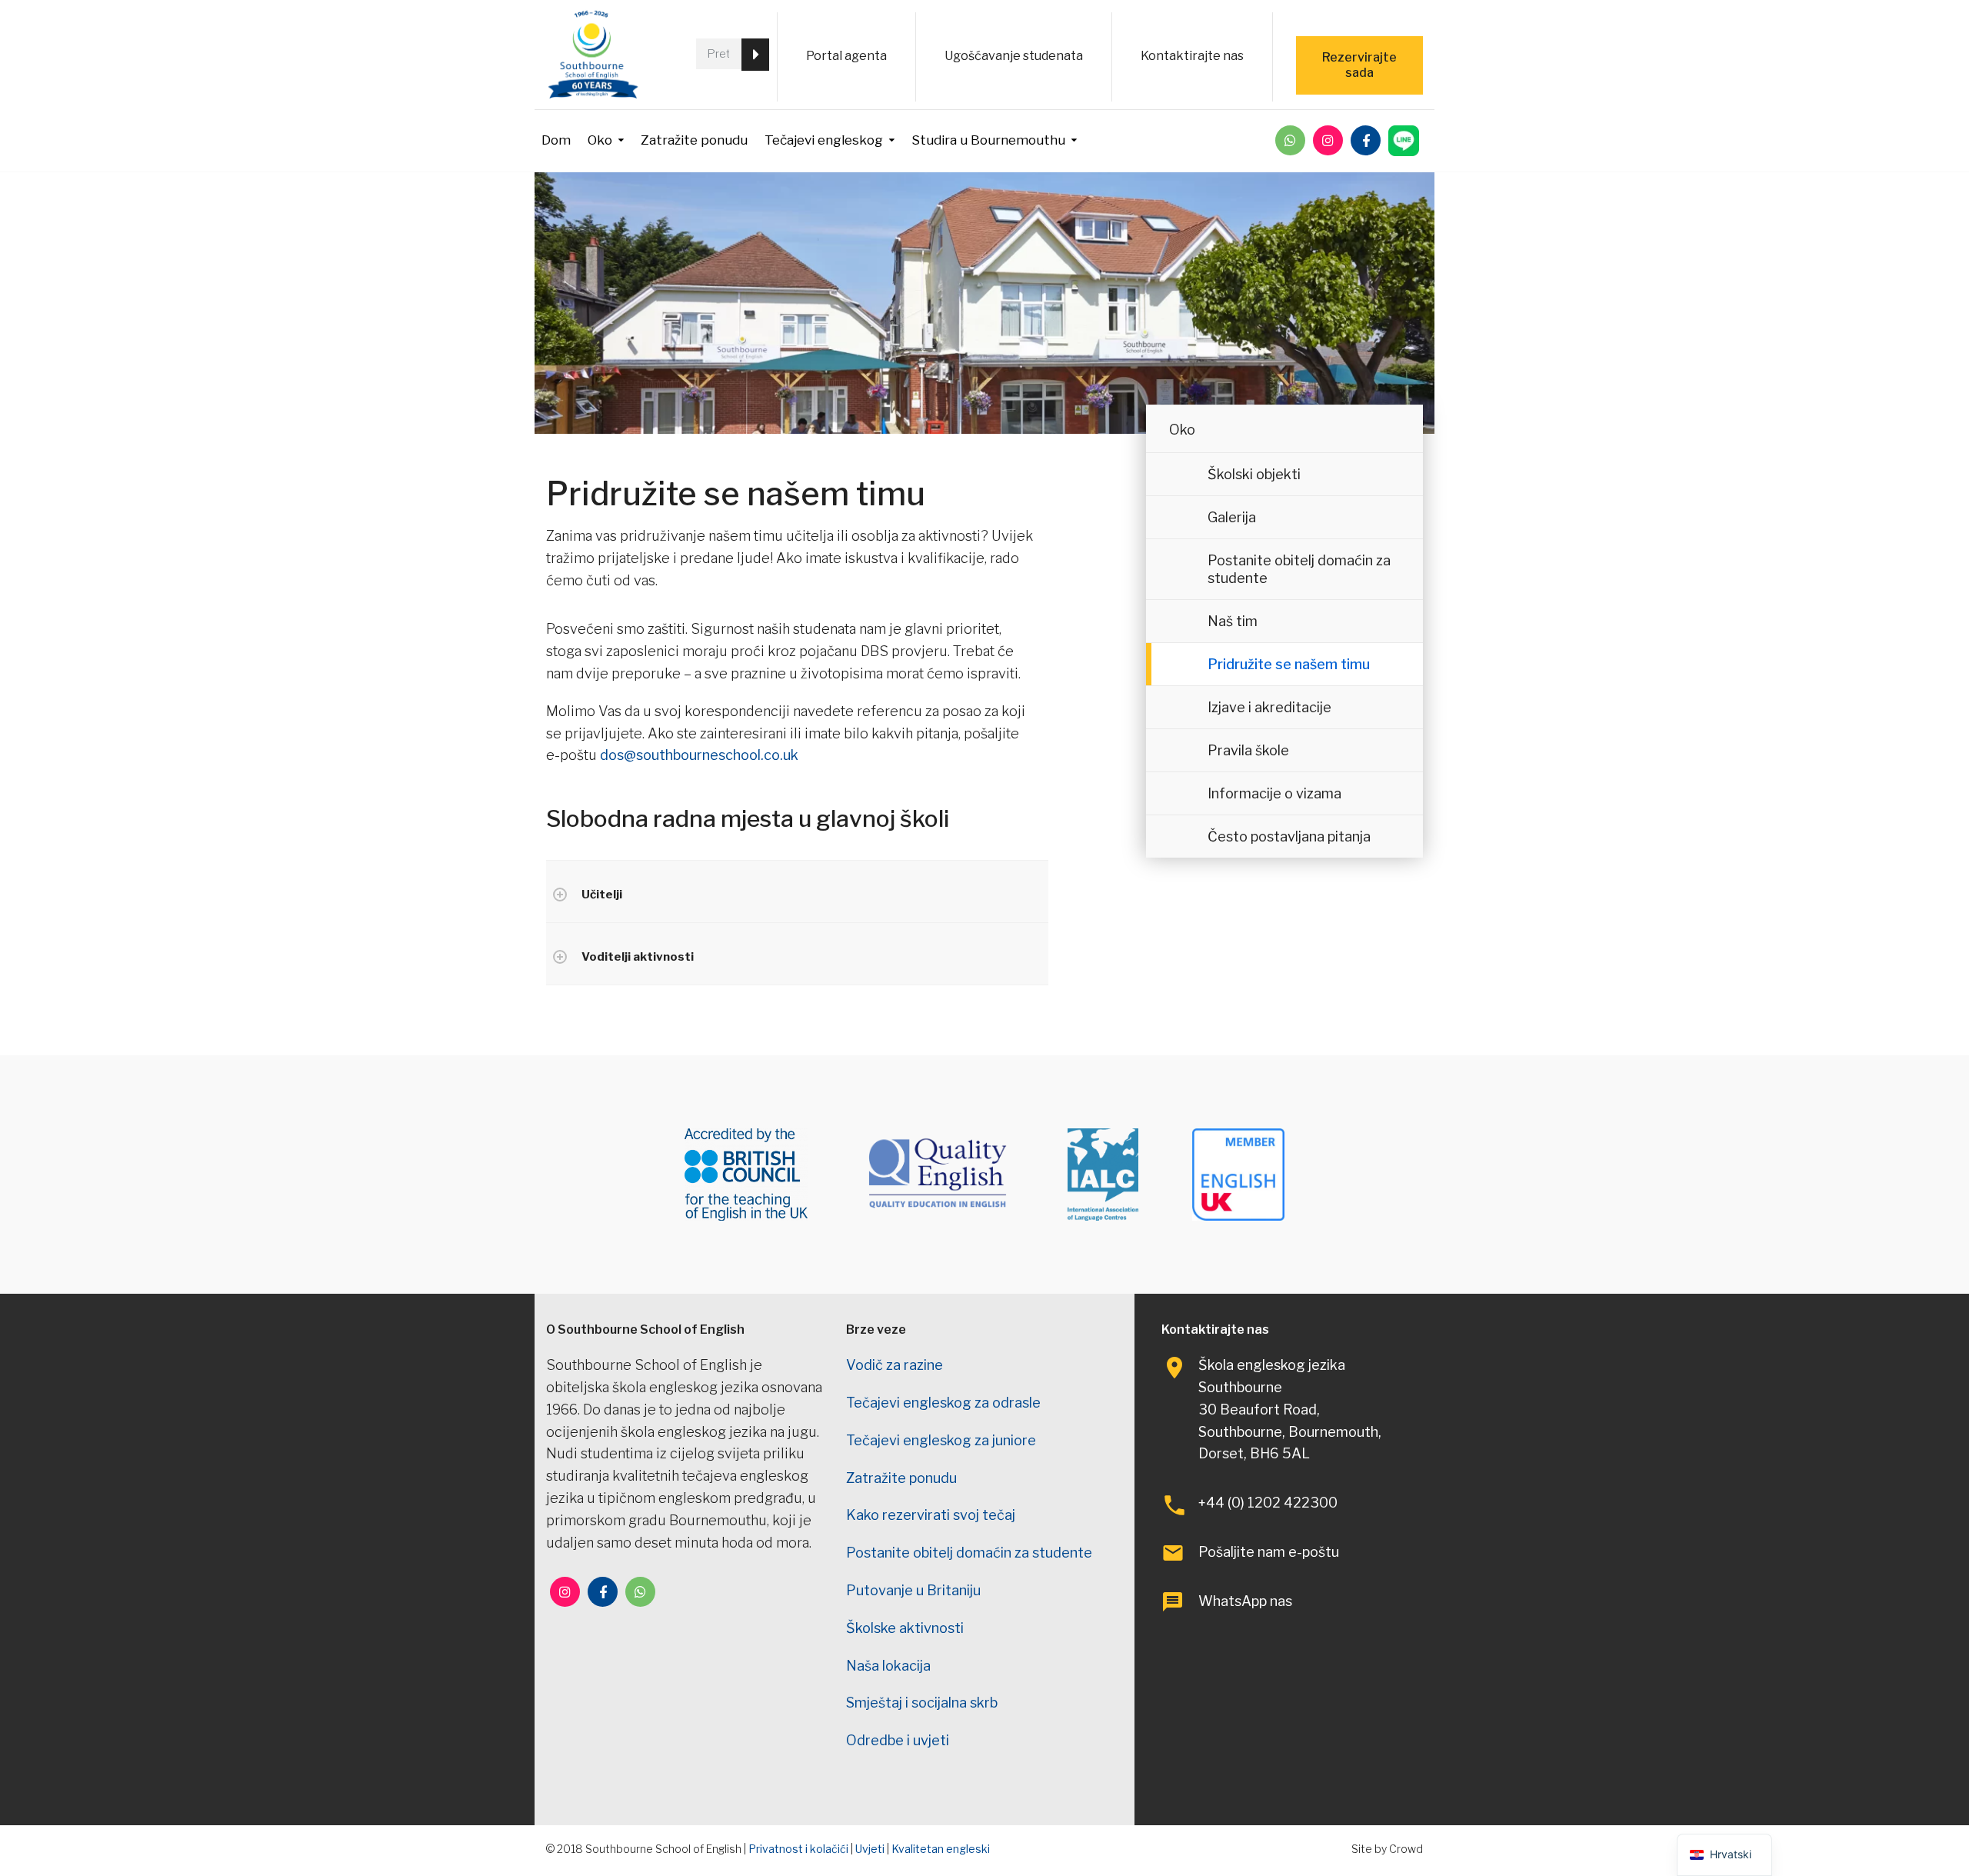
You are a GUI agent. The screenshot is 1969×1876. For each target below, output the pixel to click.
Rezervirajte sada (1359, 65)
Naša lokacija (888, 1666)
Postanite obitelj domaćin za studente (1299, 569)
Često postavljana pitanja (1289, 836)
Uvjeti (870, 1849)
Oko (600, 140)
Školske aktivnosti (905, 1628)
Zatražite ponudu (694, 140)
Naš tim (1233, 621)
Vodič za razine (895, 1365)
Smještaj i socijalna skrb (922, 1703)
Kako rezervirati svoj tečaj (931, 1515)
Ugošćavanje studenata (1014, 56)
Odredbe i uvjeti (898, 1740)
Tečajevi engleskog (824, 140)
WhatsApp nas (1245, 1601)
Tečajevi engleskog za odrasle (943, 1403)
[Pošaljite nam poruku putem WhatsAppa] (1290, 140)
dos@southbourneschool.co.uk (699, 755)
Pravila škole (1248, 750)
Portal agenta (846, 56)
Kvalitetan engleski (941, 1849)
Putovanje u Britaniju (913, 1590)
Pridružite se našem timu (1289, 664)
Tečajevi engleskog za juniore (941, 1440)
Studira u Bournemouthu (988, 140)
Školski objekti (1254, 474)
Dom (556, 140)
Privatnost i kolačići (798, 1849)
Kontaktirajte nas (1192, 56)
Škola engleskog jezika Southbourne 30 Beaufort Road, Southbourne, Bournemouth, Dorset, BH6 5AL (1290, 1409)
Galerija (1232, 517)
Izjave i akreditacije (1269, 707)
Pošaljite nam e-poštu (1269, 1552)
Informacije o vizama (1274, 793)
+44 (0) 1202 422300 (1268, 1503)
